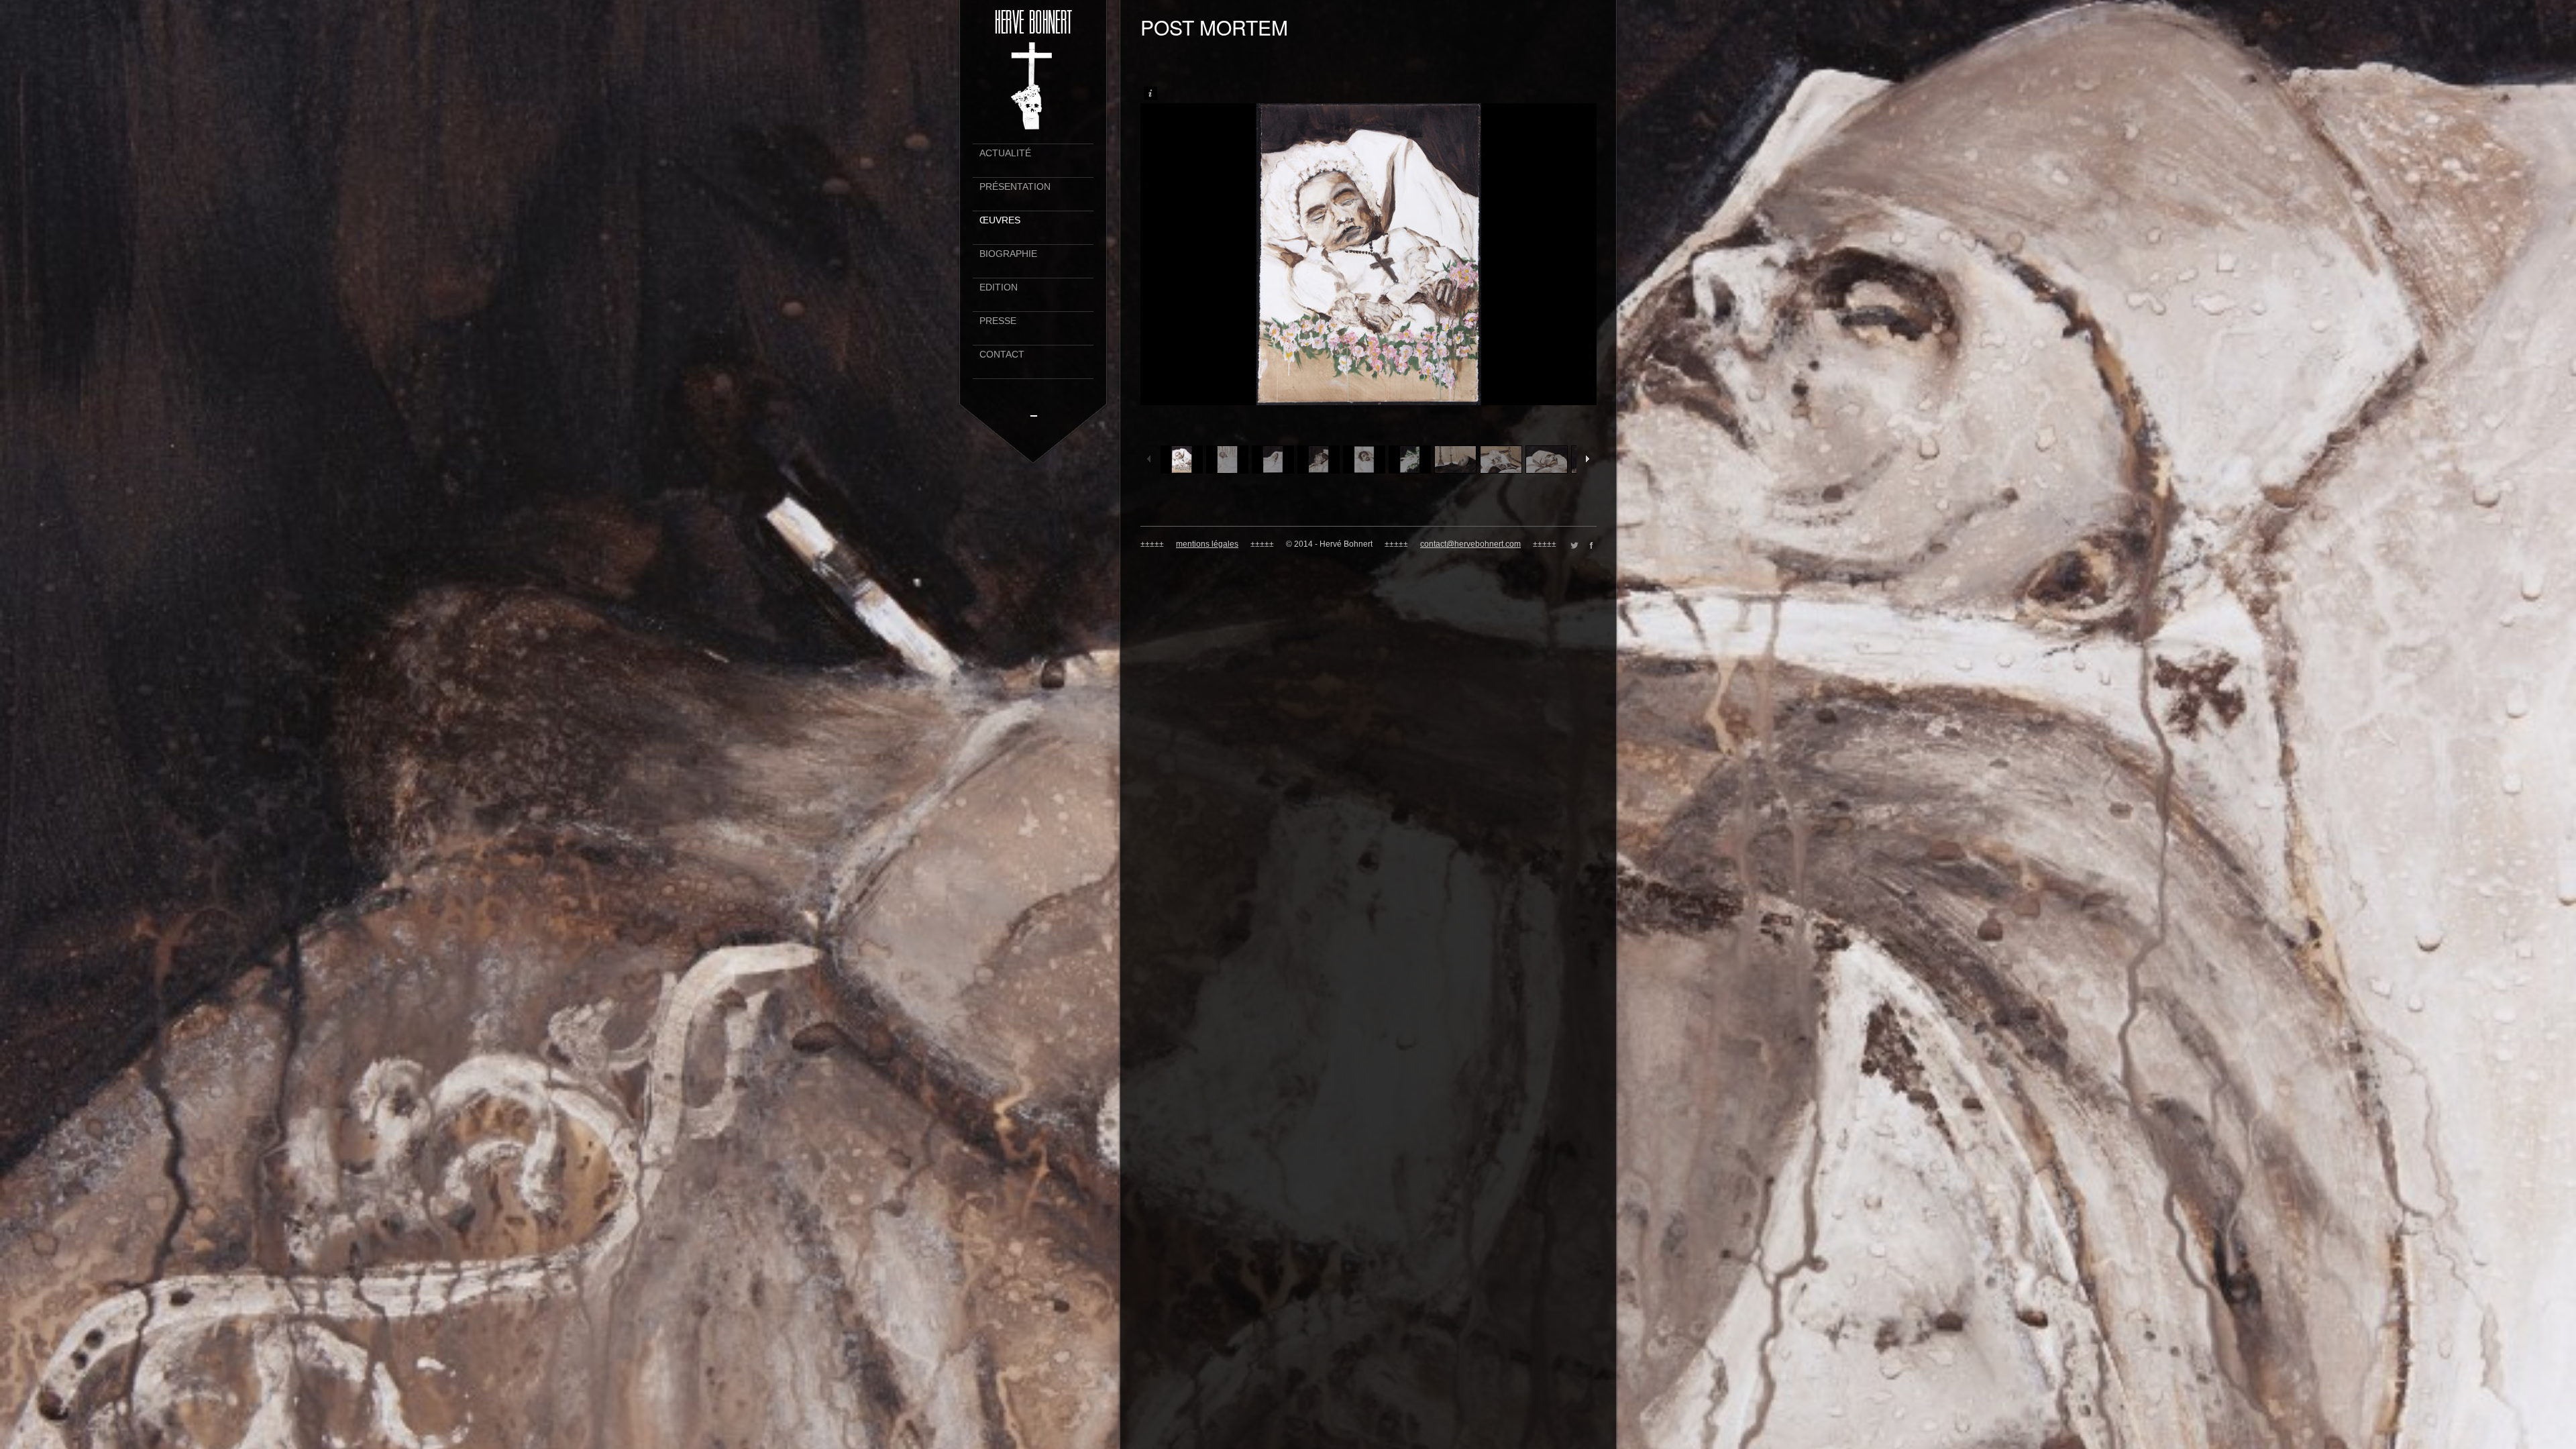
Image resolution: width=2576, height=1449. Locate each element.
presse (998, 321)
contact (1002, 355)
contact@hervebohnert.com (1470, 544)
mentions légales (1207, 544)
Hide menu (1034, 412)
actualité (1005, 153)
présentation (1015, 187)
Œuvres (1000, 220)
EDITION (999, 287)
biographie (1008, 254)
